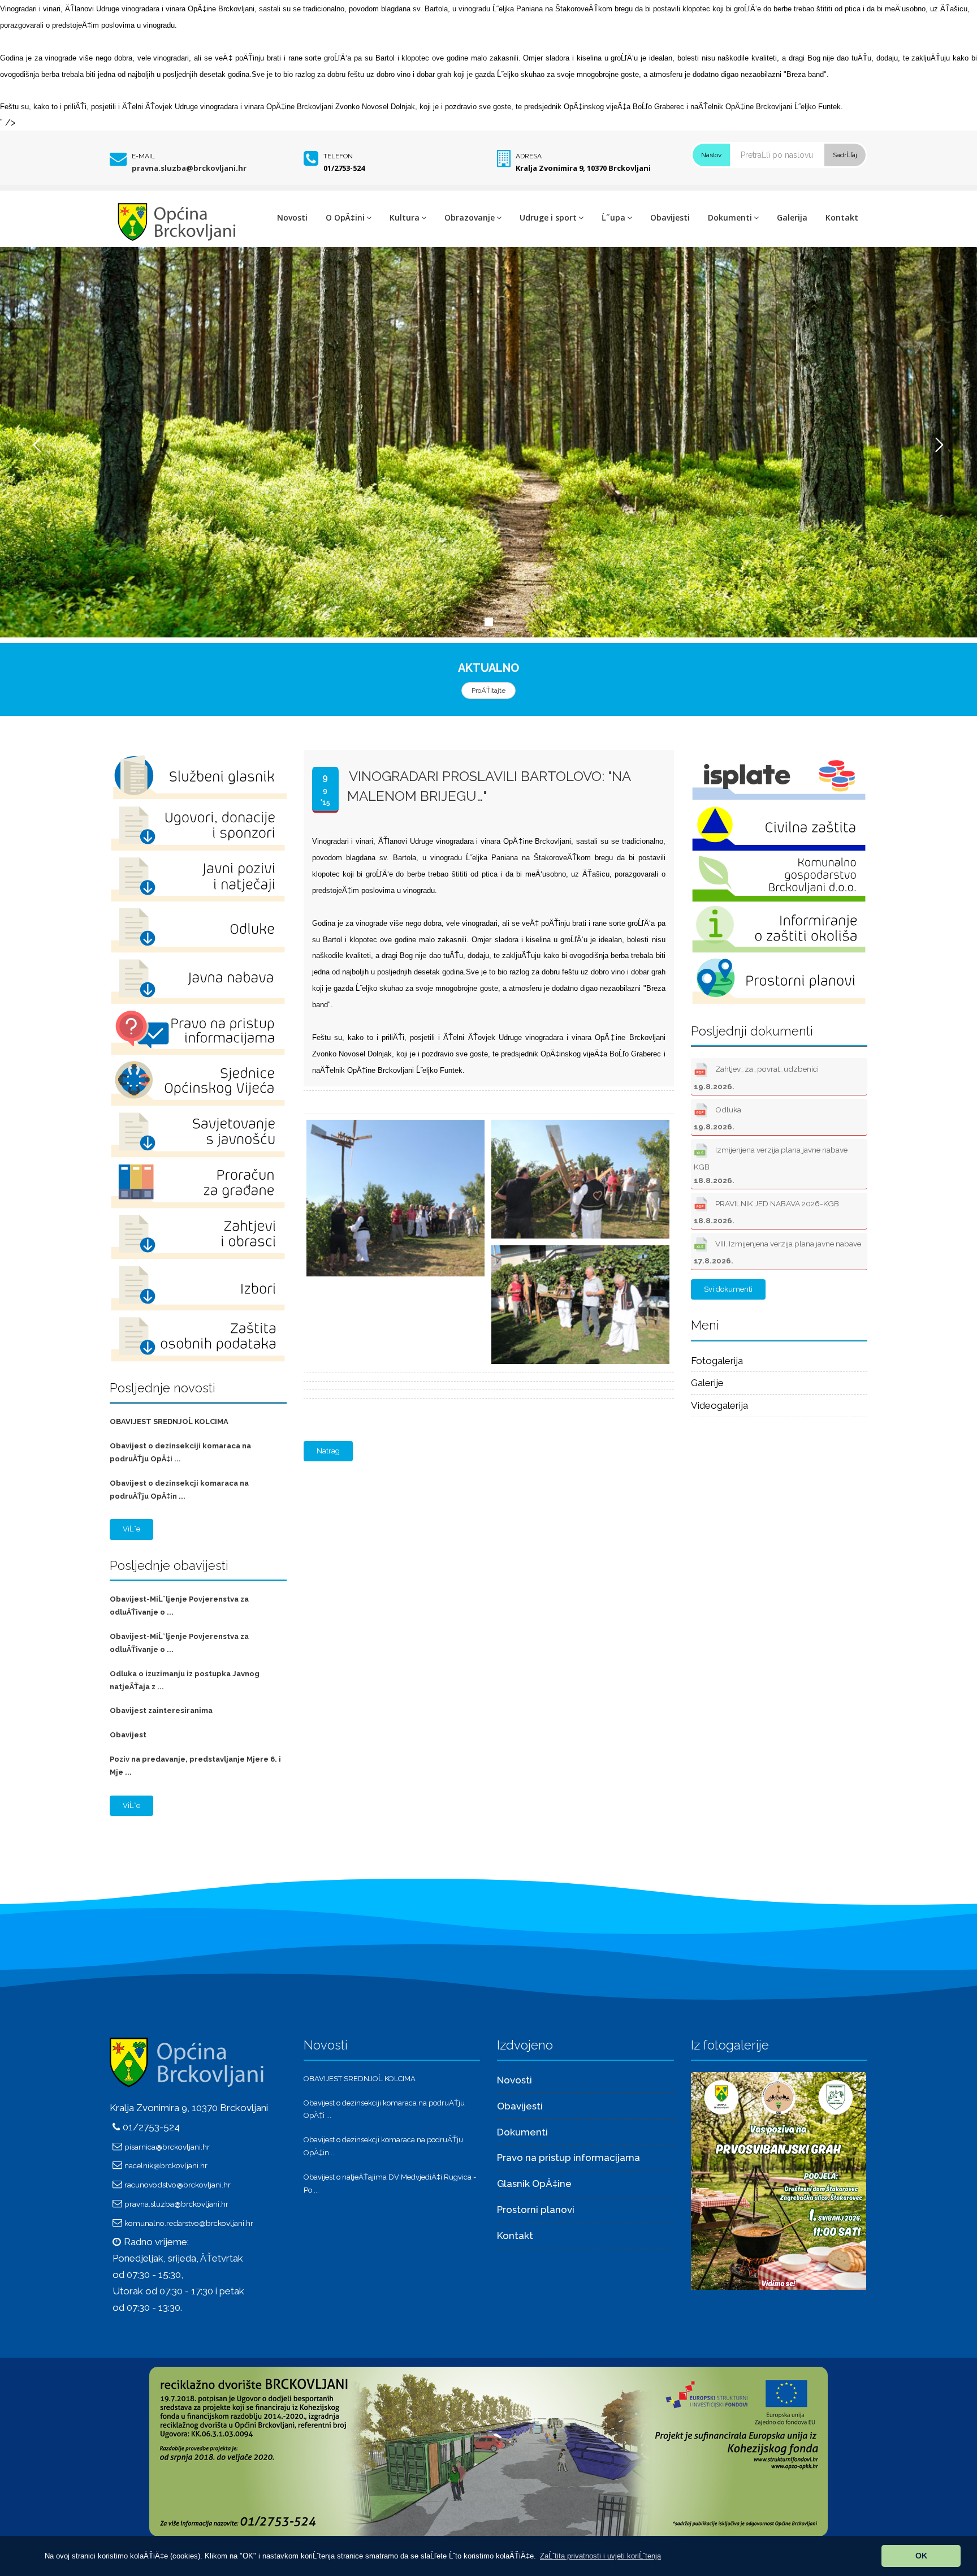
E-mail (143, 156)
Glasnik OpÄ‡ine (534, 2184)
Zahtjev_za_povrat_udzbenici (756, 1077)
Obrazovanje (470, 217)
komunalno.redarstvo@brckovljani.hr (189, 2223)
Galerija (792, 217)
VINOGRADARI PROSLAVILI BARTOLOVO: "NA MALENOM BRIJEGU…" (489, 786)
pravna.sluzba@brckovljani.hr (189, 168)
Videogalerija (719, 1405)
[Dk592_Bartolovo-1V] (394, 1120)
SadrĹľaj (845, 155)
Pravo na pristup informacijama (569, 2158)
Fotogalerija (717, 1361)
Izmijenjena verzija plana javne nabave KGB (771, 1165)
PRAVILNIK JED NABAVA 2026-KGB (766, 1212)
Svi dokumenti (728, 1289)
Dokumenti (730, 217)
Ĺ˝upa (613, 217)
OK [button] (921, 2556)
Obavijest (128, 1735)
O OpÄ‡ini (345, 217)
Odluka (717, 1118)
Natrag (328, 1451)
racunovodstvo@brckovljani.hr (178, 2185)
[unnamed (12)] (779, 2180)
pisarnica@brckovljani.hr (167, 2147)
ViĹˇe (131, 1529)
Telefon (338, 156)
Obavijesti (670, 217)
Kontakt (842, 217)
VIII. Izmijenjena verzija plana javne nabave (777, 1252)
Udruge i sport (548, 217)
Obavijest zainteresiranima (161, 1710)
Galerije (707, 1383)
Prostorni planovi (536, 2210)
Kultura (405, 217)
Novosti (292, 217)
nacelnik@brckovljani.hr (166, 2165)
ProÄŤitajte (488, 691)
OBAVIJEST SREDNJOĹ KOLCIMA (169, 1421)
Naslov (711, 155)
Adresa (529, 156)
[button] (600, 2556)
